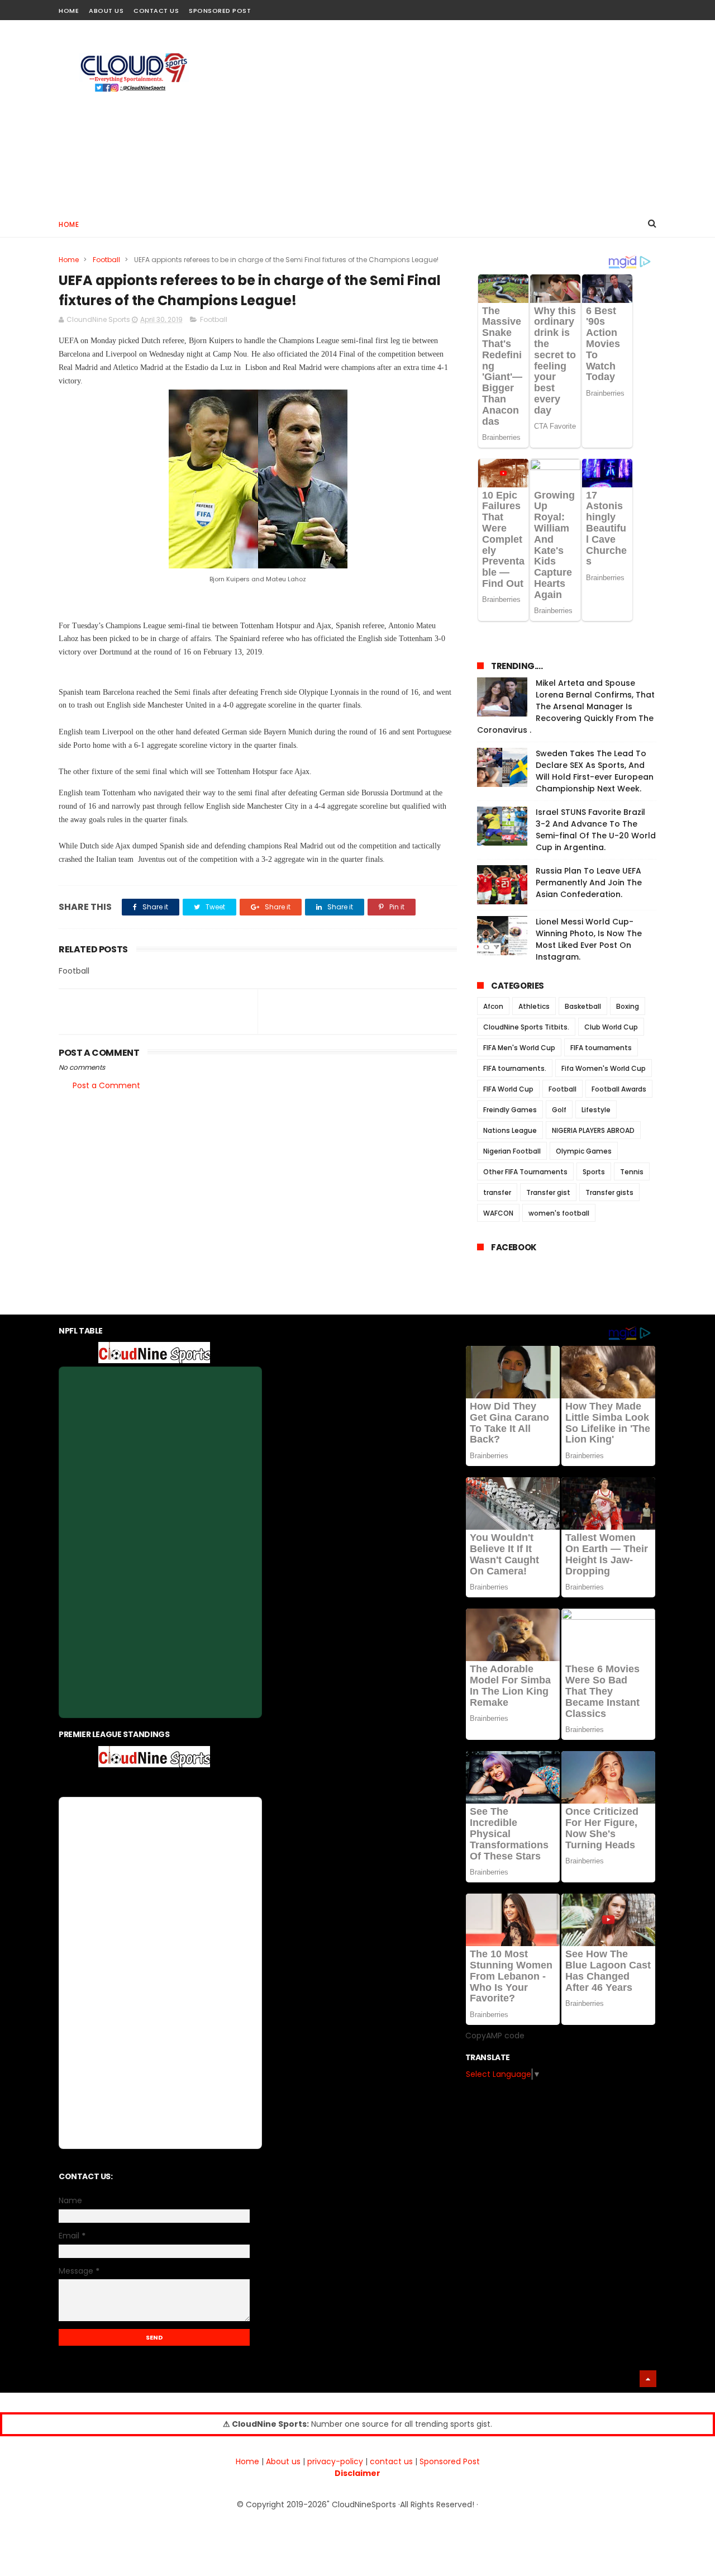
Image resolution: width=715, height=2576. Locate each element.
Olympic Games (584, 1151)
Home (69, 11)
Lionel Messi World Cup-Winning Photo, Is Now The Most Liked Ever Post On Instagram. (589, 939)
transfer (497, 1192)
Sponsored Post (220, 11)
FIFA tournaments (601, 1048)
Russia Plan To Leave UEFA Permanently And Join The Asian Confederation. (589, 883)
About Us (106, 11)
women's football (559, 1213)
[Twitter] (649, 7)
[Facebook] (610, 7)
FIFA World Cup (508, 1089)
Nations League (510, 1130)
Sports (594, 1172)
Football (106, 260)
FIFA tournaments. (515, 1068)
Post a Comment (106, 1085)
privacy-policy (335, 2461)
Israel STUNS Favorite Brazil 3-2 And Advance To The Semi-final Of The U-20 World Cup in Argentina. (596, 830)
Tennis (632, 1172)
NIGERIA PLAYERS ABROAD (593, 1130)
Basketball (583, 1006)
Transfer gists (609, 1192)
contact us (391, 2461)
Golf (559, 1110)
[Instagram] (630, 7)
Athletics (534, 1006)
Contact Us (156, 11)
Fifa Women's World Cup (604, 1068)
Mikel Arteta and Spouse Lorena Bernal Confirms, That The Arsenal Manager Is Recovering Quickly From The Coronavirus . (566, 706)
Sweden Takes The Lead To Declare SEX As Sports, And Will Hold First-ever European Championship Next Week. (595, 771)
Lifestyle (596, 1110)
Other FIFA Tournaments (525, 1172)
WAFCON (498, 1213)
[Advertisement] (453, 115)
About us (283, 2461)
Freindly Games (510, 1110)
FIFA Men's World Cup (519, 1048)
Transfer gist (548, 1192)
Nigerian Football (512, 1151)
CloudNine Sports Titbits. (526, 1027)
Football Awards (619, 1089)
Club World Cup (611, 1027)
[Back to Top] (648, 2379)
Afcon (493, 1006)
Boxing (628, 1006)
